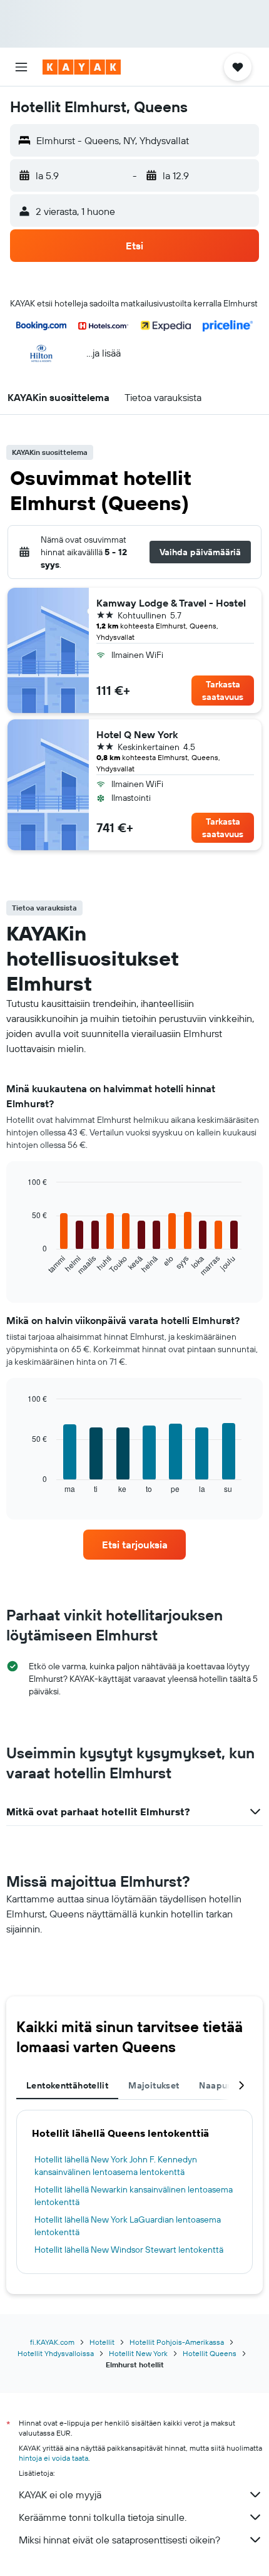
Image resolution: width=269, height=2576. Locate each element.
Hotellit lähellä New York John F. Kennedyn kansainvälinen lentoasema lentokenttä (116, 2166)
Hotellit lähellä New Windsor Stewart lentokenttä (129, 2250)
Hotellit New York (138, 2353)
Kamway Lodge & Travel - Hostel (171, 603)
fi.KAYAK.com (52, 2342)
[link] (134, 1545)
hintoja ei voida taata (53, 2458)
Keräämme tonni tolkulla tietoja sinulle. (103, 2517)
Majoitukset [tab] (154, 2085)
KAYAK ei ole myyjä (60, 2495)
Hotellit (102, 2342)
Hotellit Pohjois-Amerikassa (177, 2342)
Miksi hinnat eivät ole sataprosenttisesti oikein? (119, 2540)
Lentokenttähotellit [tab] (67, 2085)
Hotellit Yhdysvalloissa (56, 2353)
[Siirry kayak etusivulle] (82, 67)
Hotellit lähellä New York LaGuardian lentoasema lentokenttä (128, 2226)
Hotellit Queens (210, 2353)
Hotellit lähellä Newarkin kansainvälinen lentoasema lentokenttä (134, 2196)
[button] (21, 67)
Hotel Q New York (137, 734)
